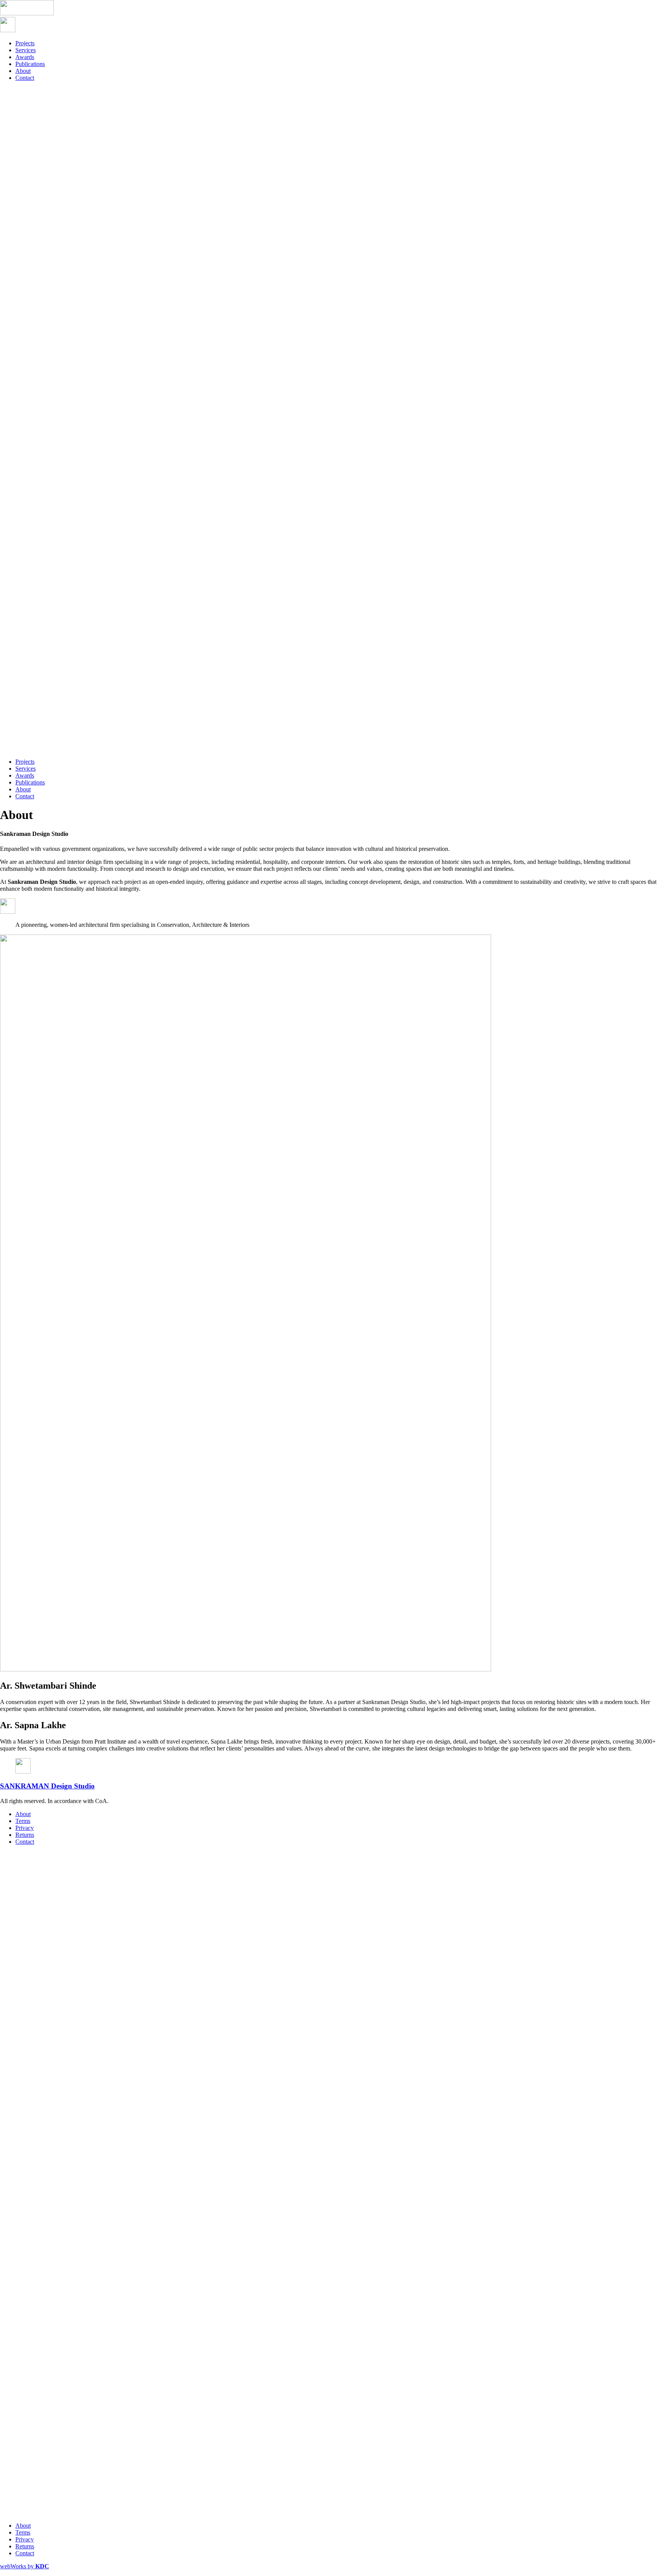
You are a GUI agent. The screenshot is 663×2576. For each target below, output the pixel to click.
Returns (25, 1835)
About (23, 71)
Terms (23, 1821)
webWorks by (25, 2566)
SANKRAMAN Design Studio (47, 1786)
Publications (30, 64)
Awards (25, 57)
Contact (25, 78)
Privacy (25, 1828)
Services (26, 50)
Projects (25, 43)
